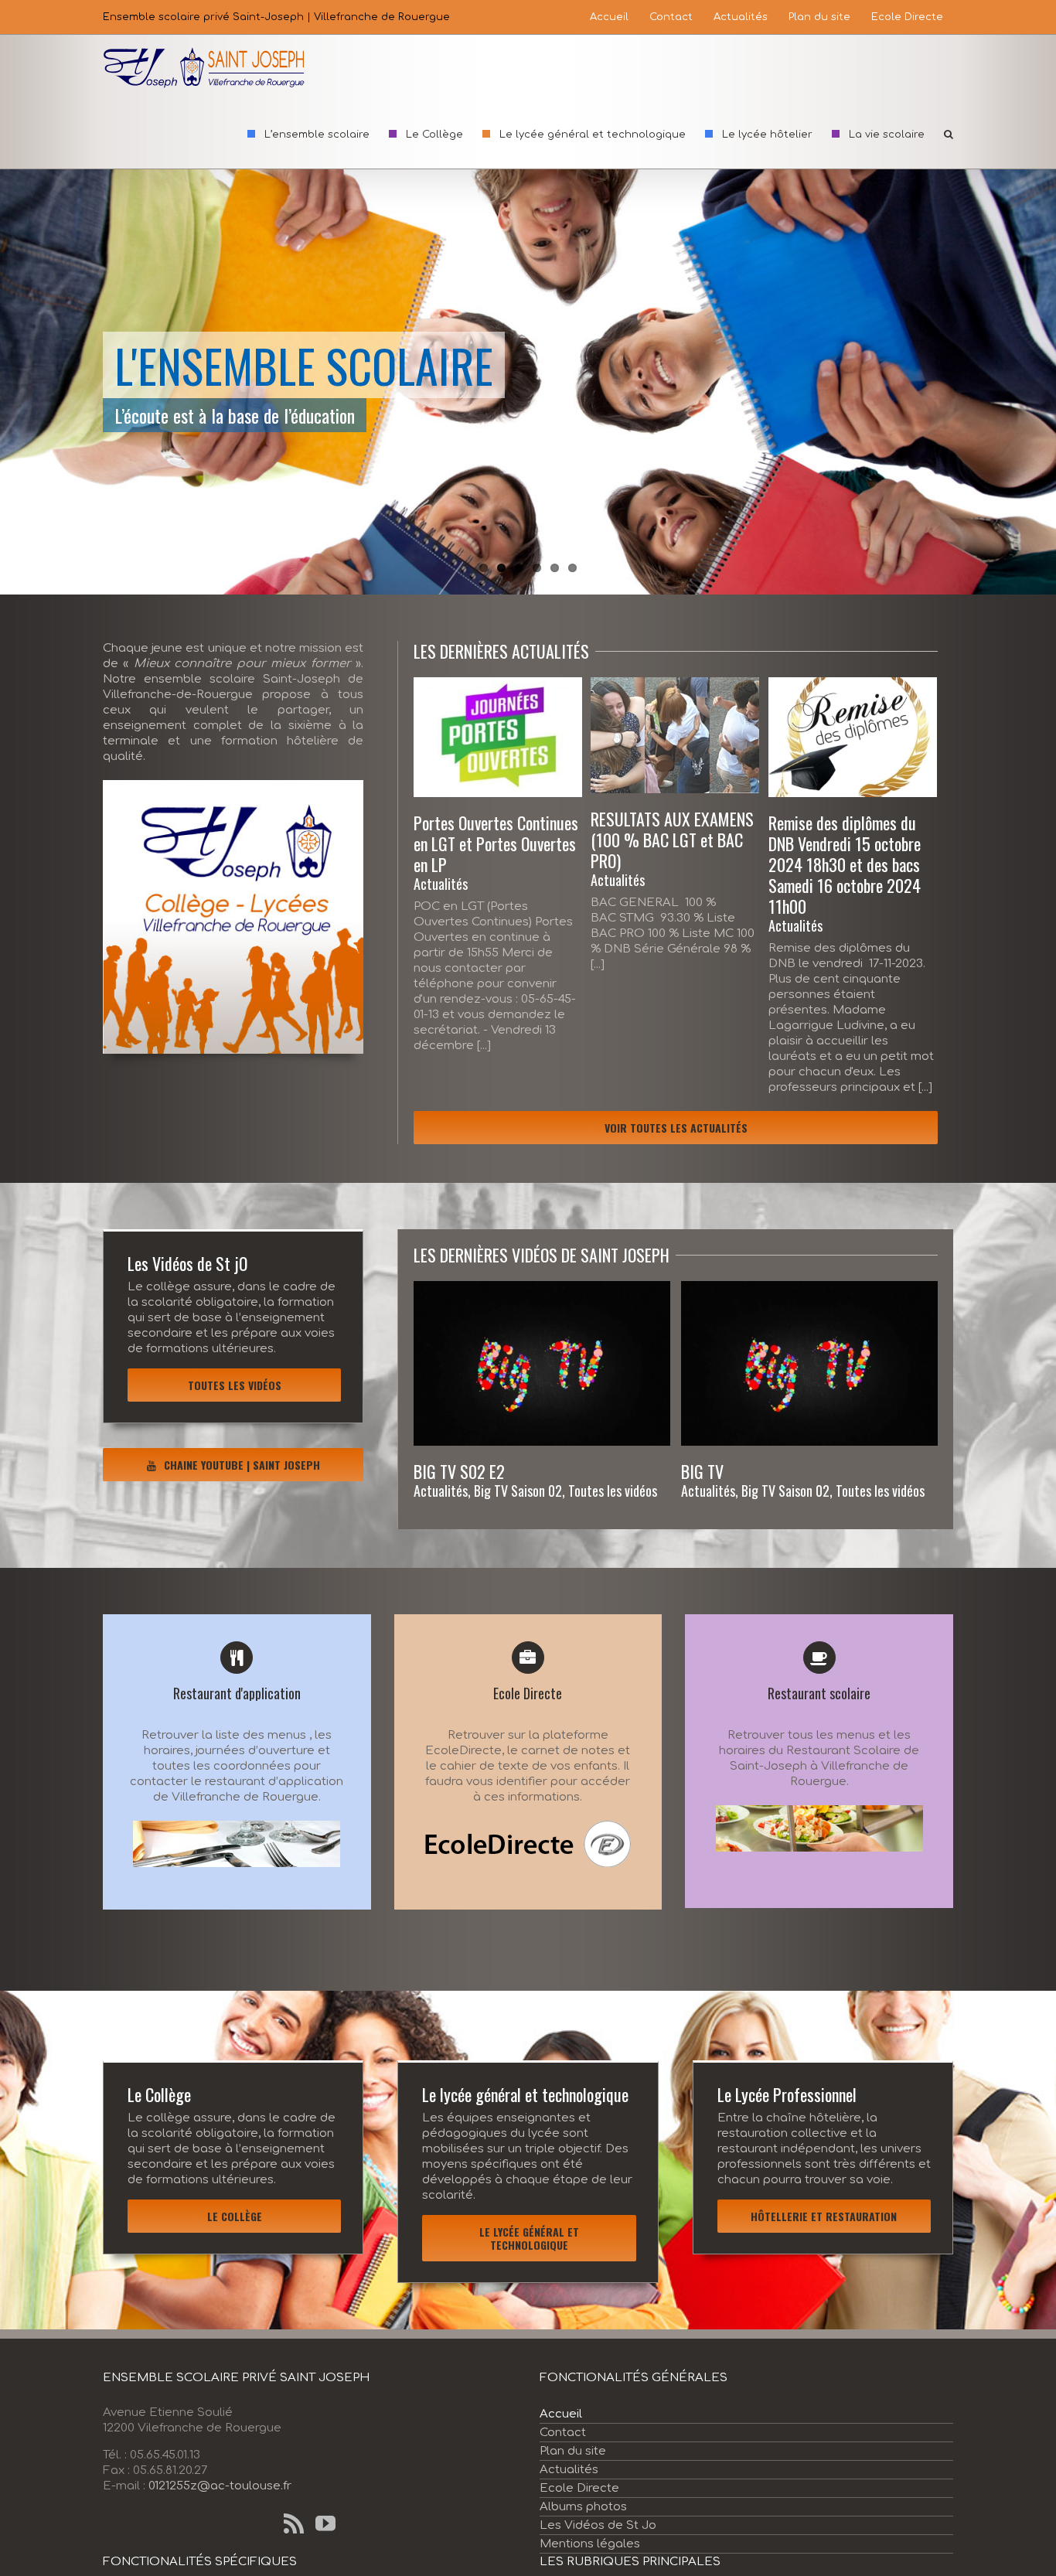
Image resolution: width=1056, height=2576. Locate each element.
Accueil (561, 2414)
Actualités (441, 884)
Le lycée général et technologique (529, 2238)
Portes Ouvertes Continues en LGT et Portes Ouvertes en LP (496, 843)
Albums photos (583, 2507)
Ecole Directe (579, 2488)
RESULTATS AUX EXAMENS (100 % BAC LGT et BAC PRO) (672, 840)
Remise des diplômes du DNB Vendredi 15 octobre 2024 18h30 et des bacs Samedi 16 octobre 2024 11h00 (845, 864)
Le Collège (235, 2216)
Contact (563, 2433)
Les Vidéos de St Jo (598, 2525)
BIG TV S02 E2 (459, 1471)
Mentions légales (590, 2544)
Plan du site (573, 2451)
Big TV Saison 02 (518, 1491)
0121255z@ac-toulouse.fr (220, 2486)
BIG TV (702, 1471)
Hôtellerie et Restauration (824, 2216)
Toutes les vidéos (235, 1385)
